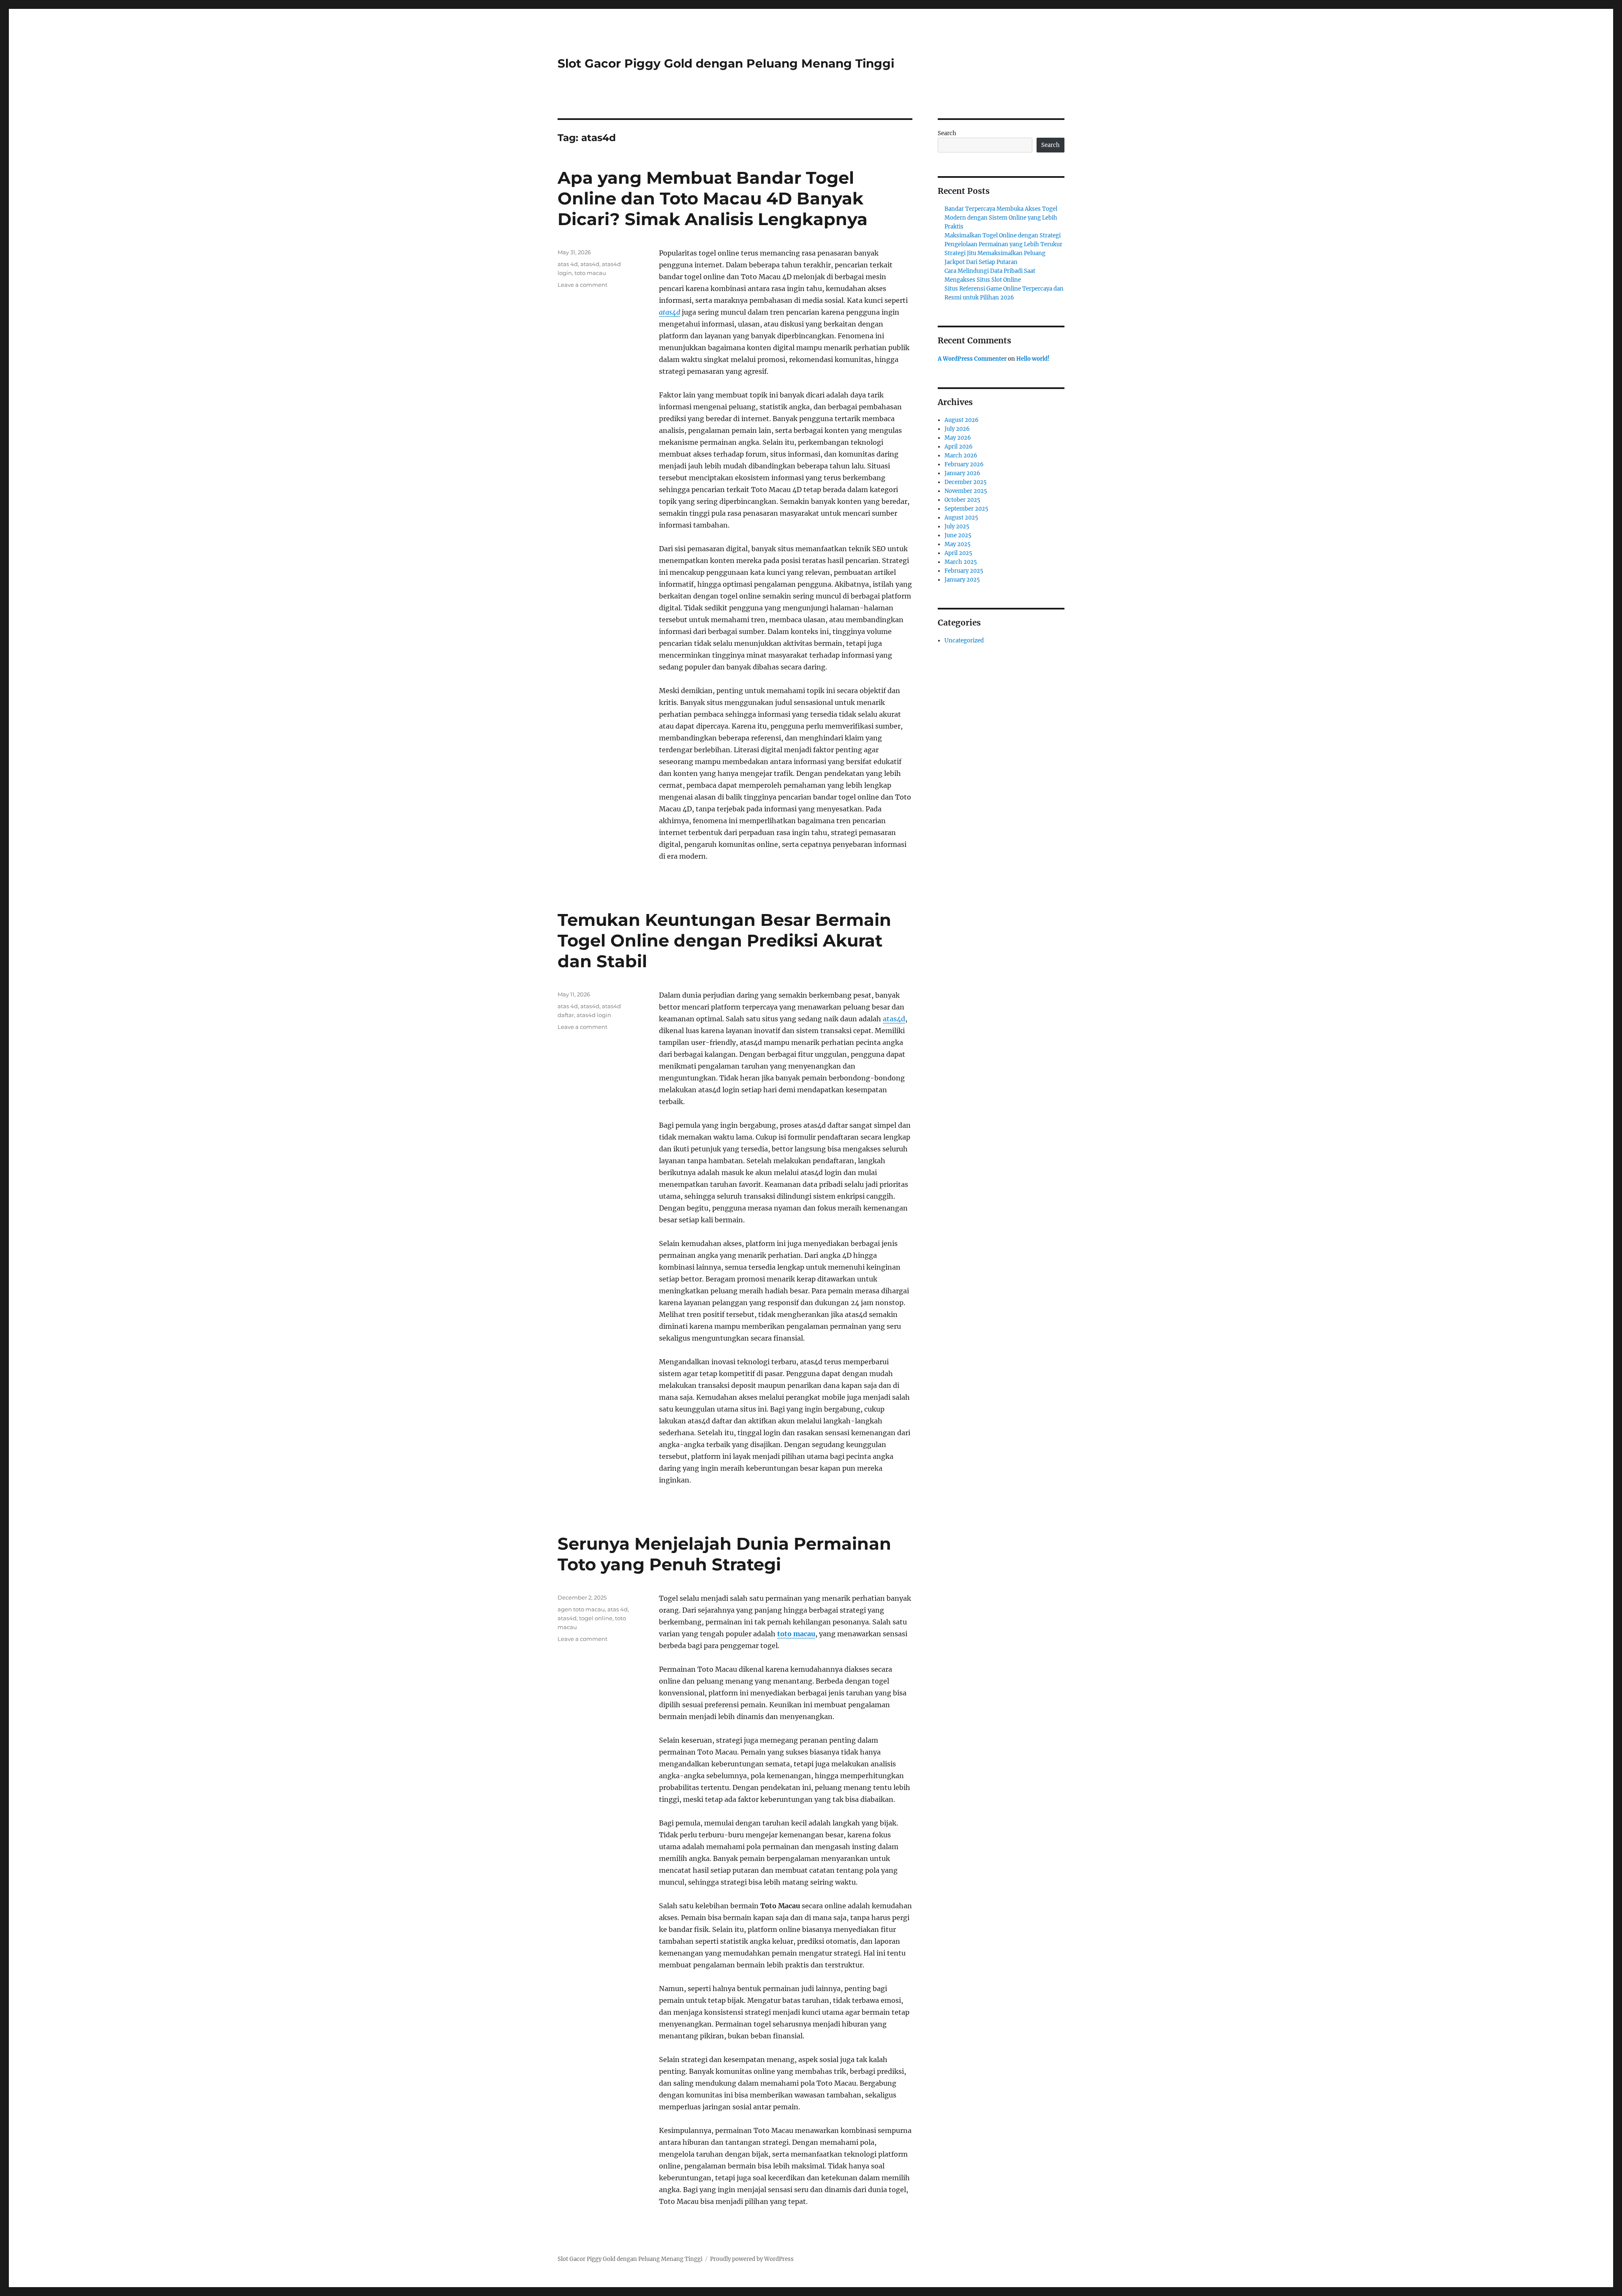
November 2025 (966, 491)
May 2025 (958, 544)
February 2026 (964, 464)
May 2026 (958, 438)
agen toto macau (581, 1609)
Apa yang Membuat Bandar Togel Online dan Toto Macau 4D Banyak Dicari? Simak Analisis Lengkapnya (713, 198)
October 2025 (962, 500)
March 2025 (961, 562)
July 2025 (957, 526)
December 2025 (966, 482)
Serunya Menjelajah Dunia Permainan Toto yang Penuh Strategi (724, 1554)
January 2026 (962, 473)
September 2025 (966, 509)
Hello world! (1033, 359)
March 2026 (961, 456)
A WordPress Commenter (972, 359)
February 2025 (964, 571)
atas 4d (568, 264)
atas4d (669, 312)
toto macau (590, 273)
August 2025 (961, 518)
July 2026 (957, 429)
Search (947, 133)
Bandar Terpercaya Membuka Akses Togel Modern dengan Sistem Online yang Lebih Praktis (1001, 218)
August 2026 (962, 420)
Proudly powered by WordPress (752, 2259)
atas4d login (594, 1015)
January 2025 (962, 580)
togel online (596, 1618)
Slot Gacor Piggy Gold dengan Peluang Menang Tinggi (726, 63)
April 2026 (959, 447)
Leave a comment (582, 285)
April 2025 (958, 553)
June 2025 (958, 535)
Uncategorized (964, 641)
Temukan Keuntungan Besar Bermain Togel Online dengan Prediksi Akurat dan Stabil (724, 940)
